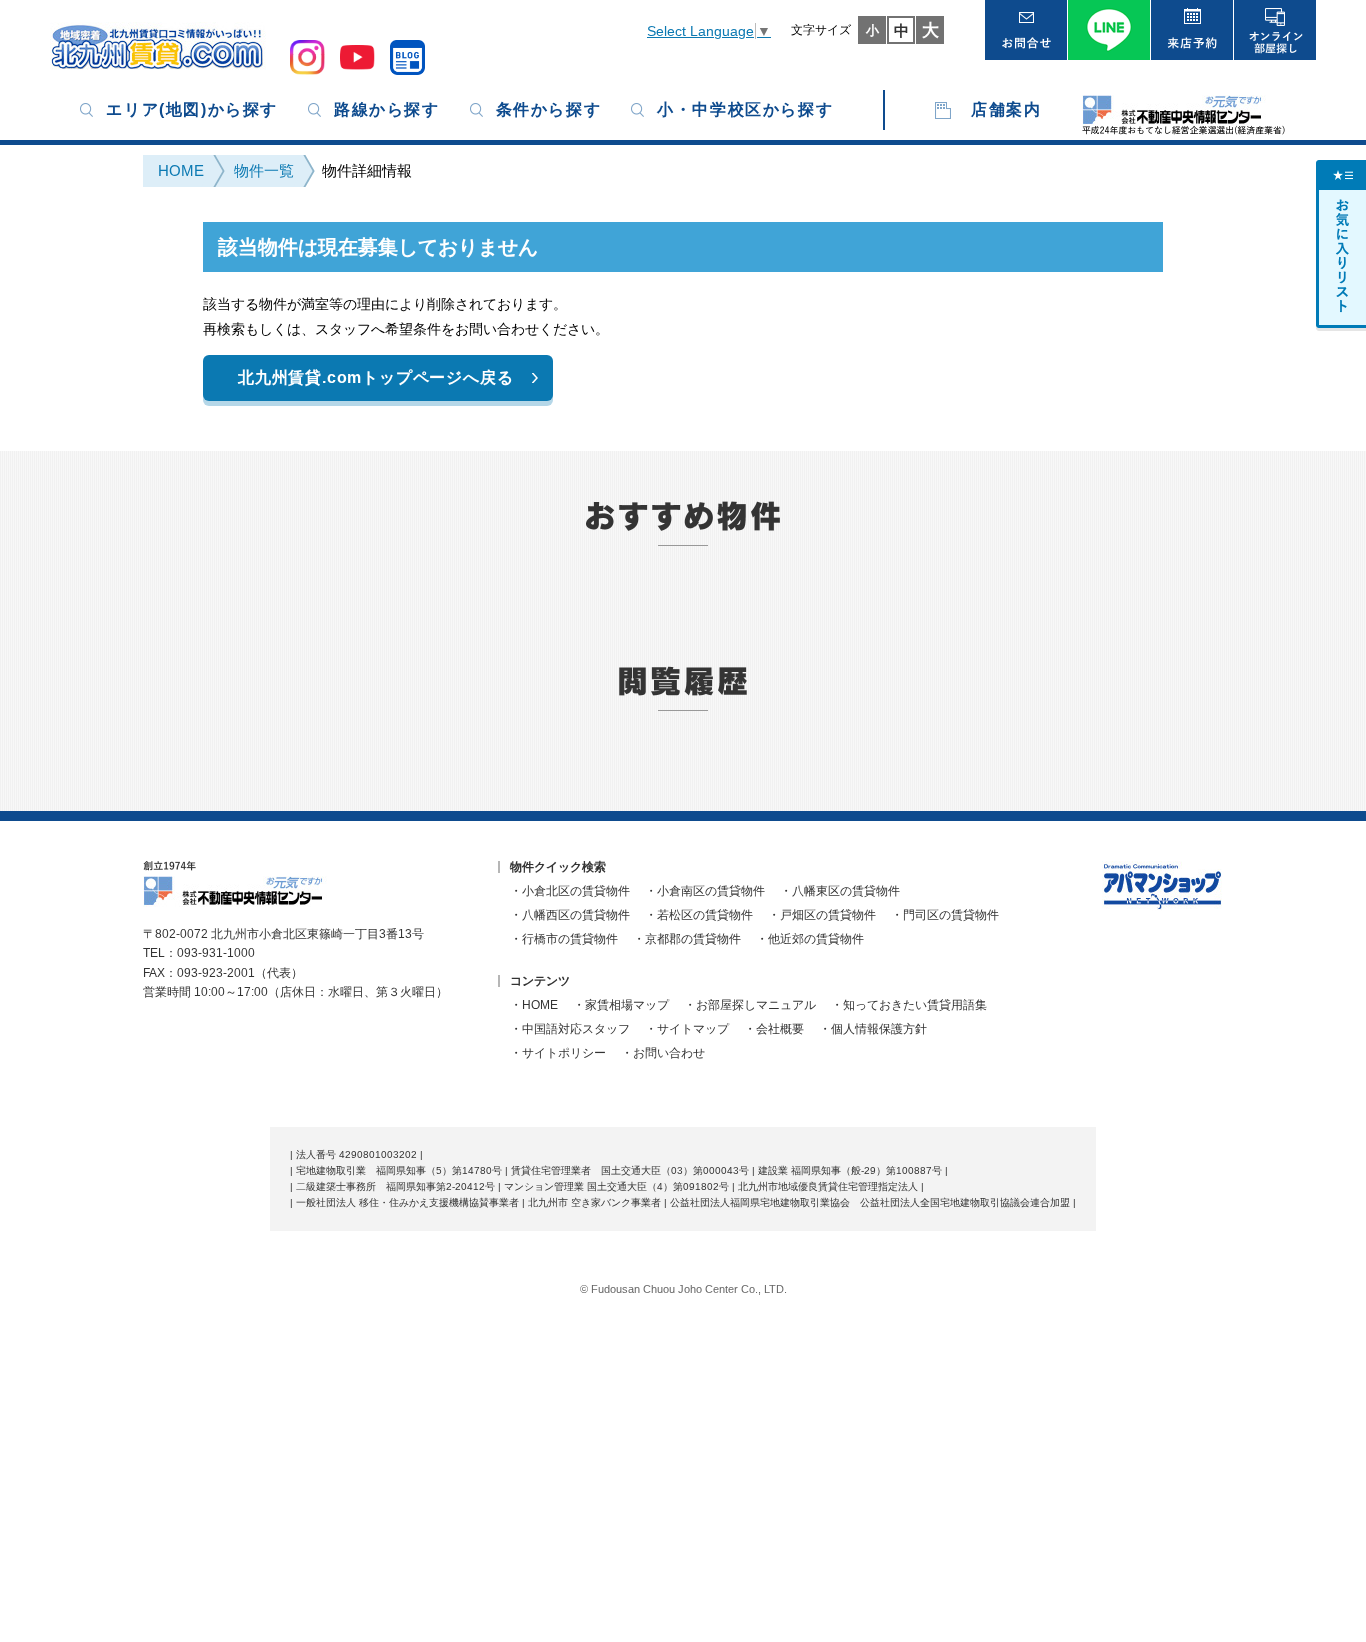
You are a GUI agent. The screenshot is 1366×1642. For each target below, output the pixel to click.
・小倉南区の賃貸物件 (705, 891)
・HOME (534, 1005)
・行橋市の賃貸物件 (564, 939)
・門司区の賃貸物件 (945, 915)
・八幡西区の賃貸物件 (570, 915)
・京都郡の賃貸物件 (687, 939)
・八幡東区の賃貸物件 (840, 891)
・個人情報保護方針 (873, 1029)
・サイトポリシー (558, 1053)
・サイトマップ (687, 1029)
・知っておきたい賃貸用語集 (909, 1005)
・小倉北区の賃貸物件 (570, 891)
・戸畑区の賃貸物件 (822, 915)
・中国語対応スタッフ (570, 1029)
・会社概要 (774, 1029)
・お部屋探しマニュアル (750, 1005)
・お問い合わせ (663, 1053)
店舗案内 (1006, 109)
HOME (181, 170)
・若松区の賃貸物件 (699, 915)
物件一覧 (264, 170)
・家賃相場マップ (621, 1005)
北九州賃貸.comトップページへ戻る (375, 377)
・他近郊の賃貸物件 (810, 939)
